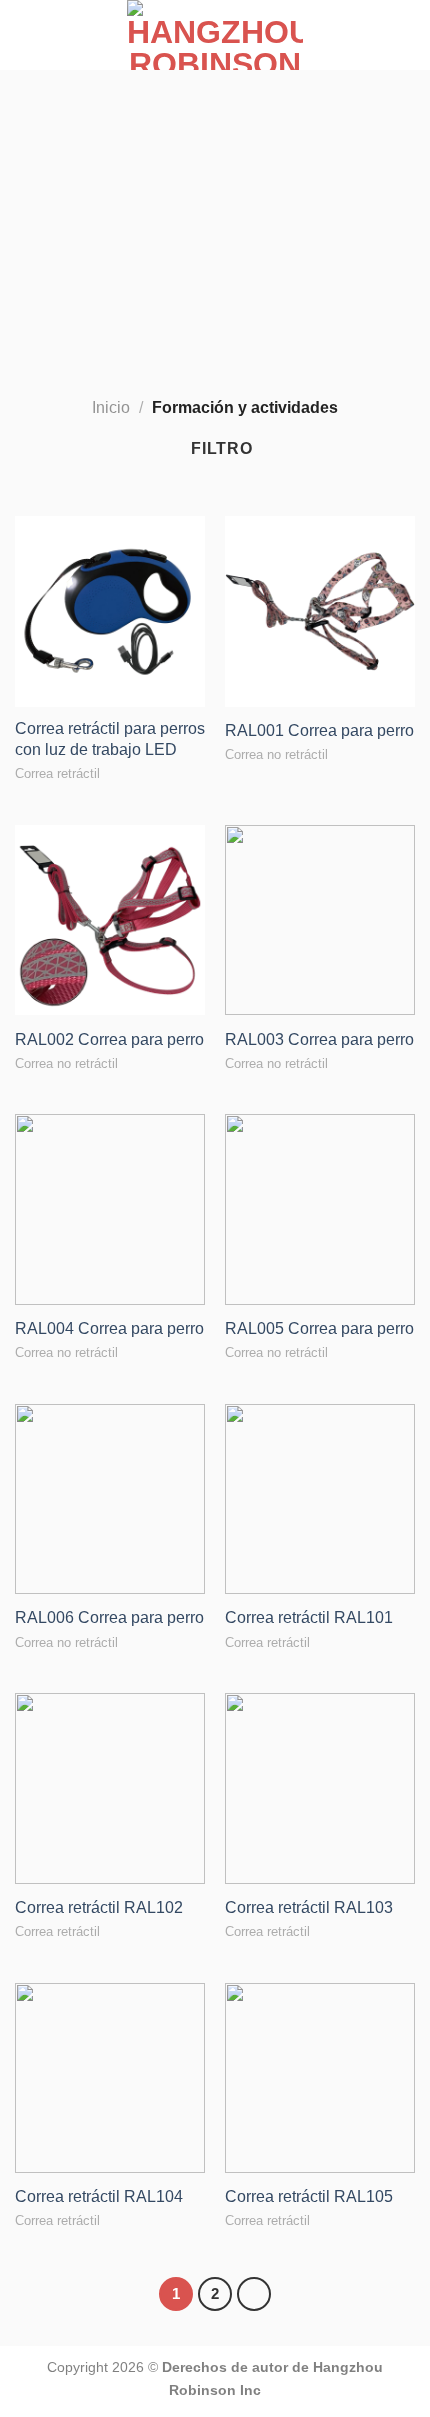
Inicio (111, 407)
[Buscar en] (407, 35)
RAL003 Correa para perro (319, 1039)
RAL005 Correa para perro (319, 1328)
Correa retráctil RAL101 (309, 1617)
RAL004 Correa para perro (109, 1328)
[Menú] (27, 34)
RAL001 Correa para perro (319, 730)
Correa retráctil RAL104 (99, 2196)
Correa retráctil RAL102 (99, 1907)
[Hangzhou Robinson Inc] (215, 35)
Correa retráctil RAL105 (309, 2196)
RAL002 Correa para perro (109, 1039)
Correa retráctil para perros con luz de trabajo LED (110, 739)
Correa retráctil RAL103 (309, 1907)
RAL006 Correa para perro (109, 1617)
